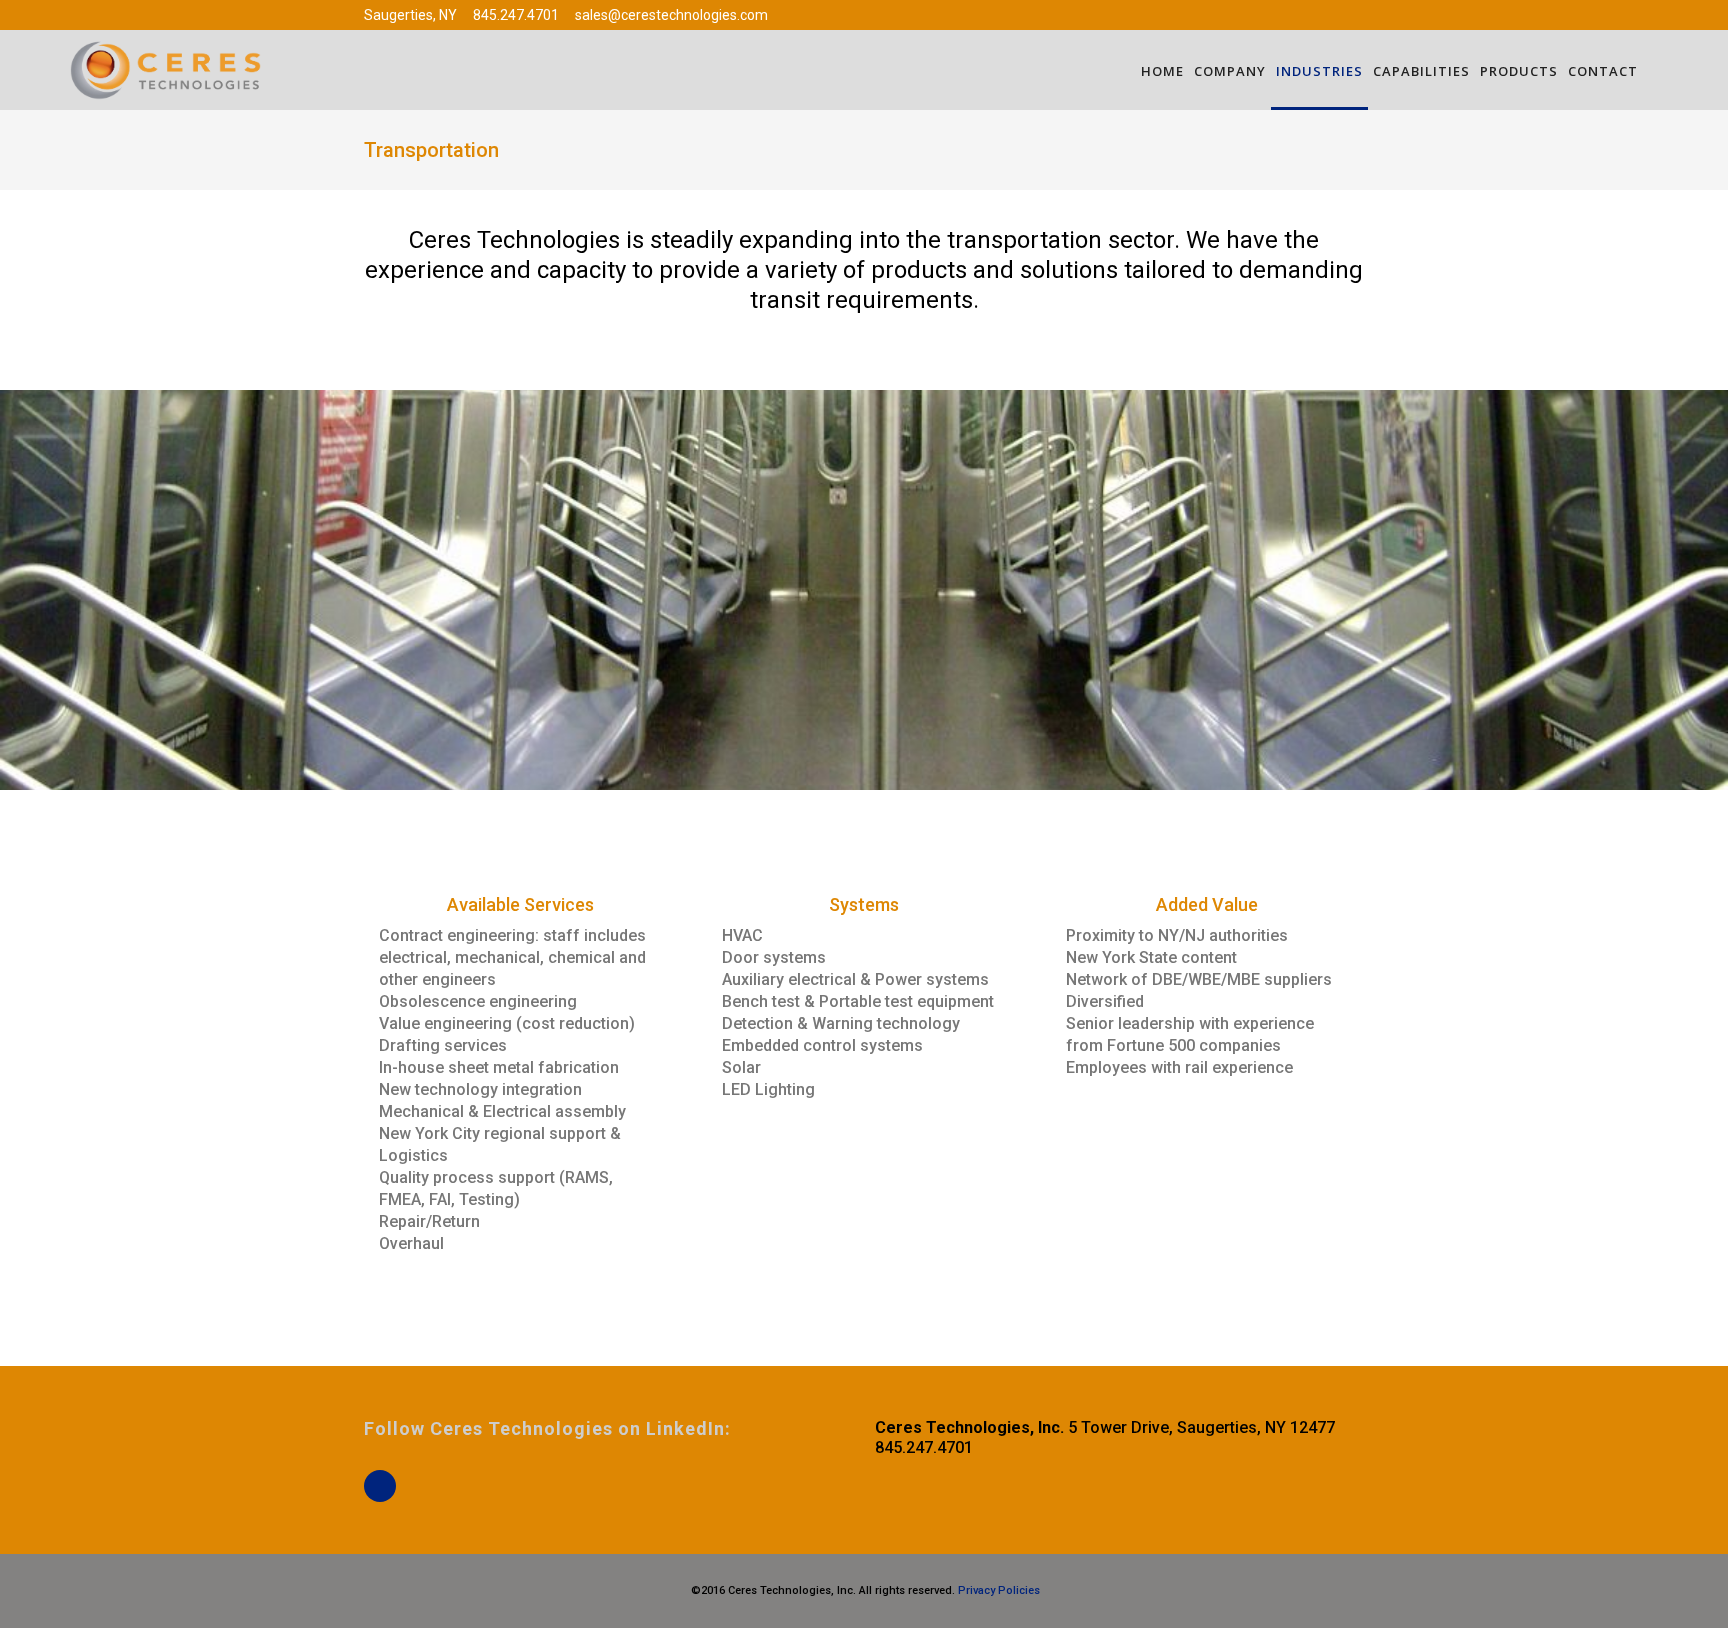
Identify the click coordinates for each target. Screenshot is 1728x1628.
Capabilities (1421, 71)
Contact (1603, 71)
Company (1230, 71)
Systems (864, 904)
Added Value (1207, 904)
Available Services (520, 904)
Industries (1319, 71)
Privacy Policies (997, 1590)
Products (1519, 71)
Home (1162, 71)
